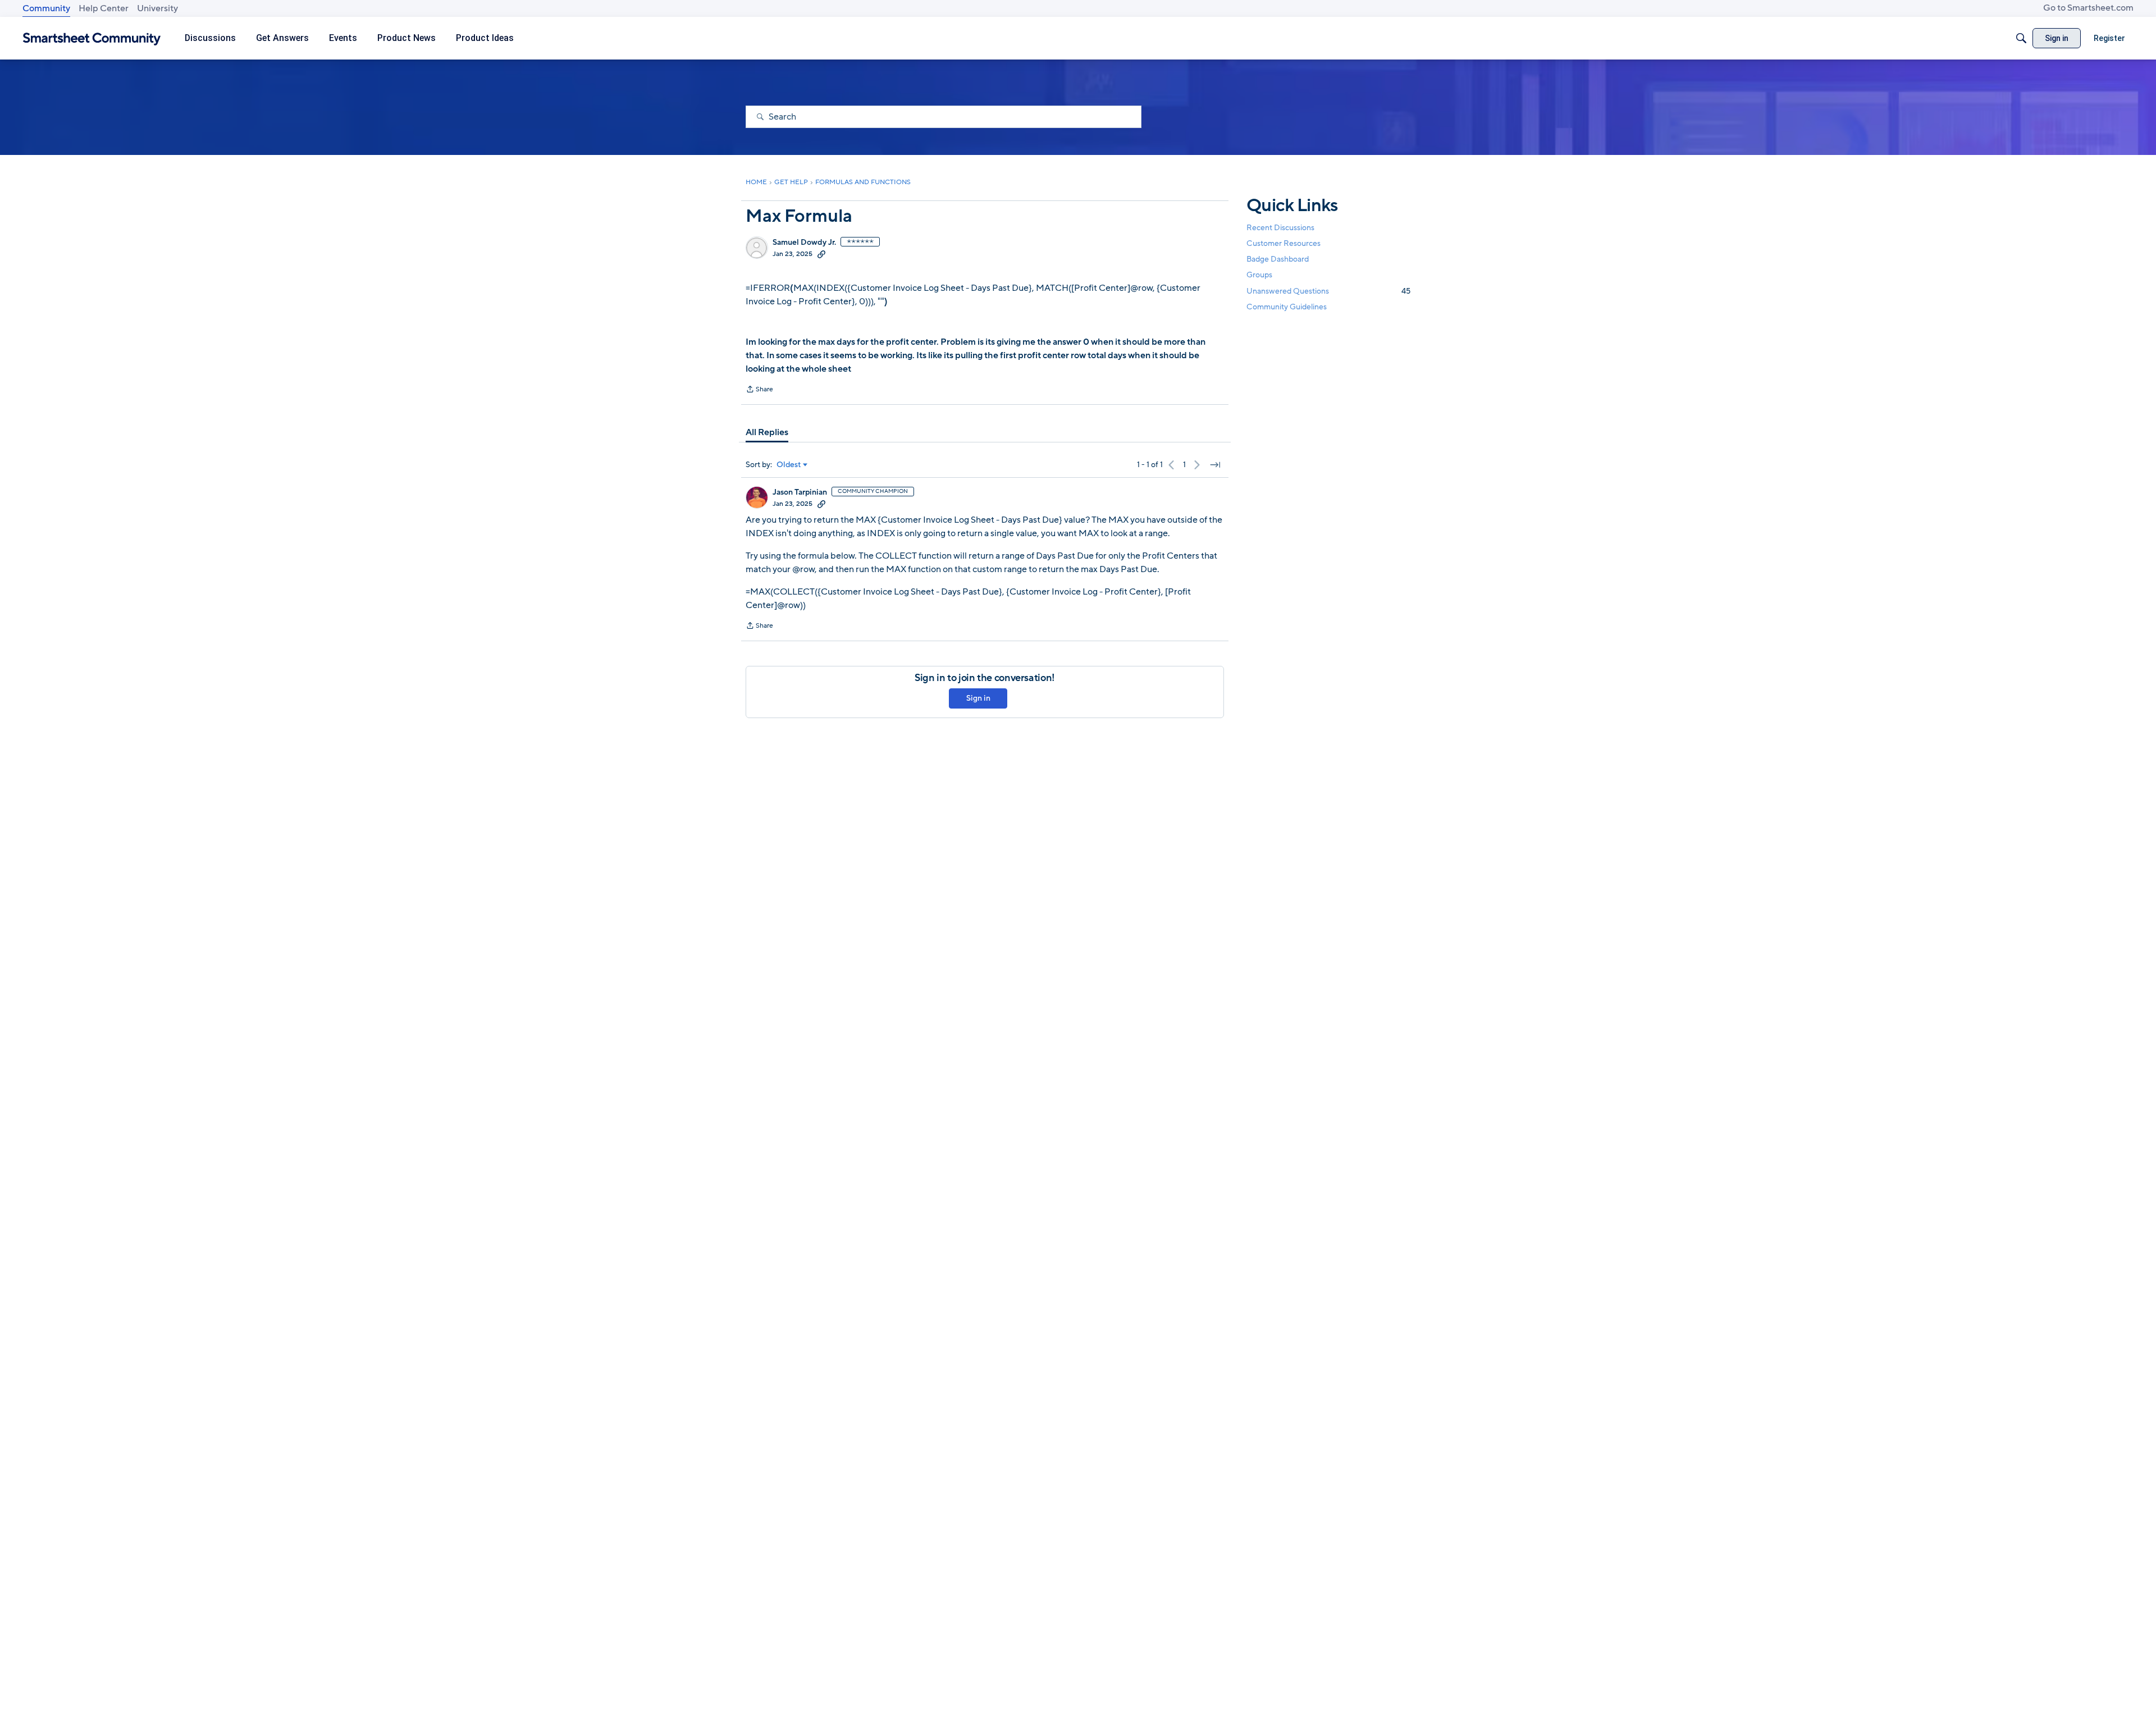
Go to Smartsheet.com (2088, 8)
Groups (1259, 275)
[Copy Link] (821, 254)
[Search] (2021, 38)
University (157, 8)
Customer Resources (1283, 243)
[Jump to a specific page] (1215, 465)
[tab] (767, 432)
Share (759, 390)
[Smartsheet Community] (92, 38)
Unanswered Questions (1328, 291)
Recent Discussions (1280, 228)
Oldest (789, 465)
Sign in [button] (978, 698)
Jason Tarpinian (800, 492)
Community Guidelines (1287, 307)
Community (46, 8)
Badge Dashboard (1278, 259)
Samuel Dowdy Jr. (804, 243)
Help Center (104, 8)
